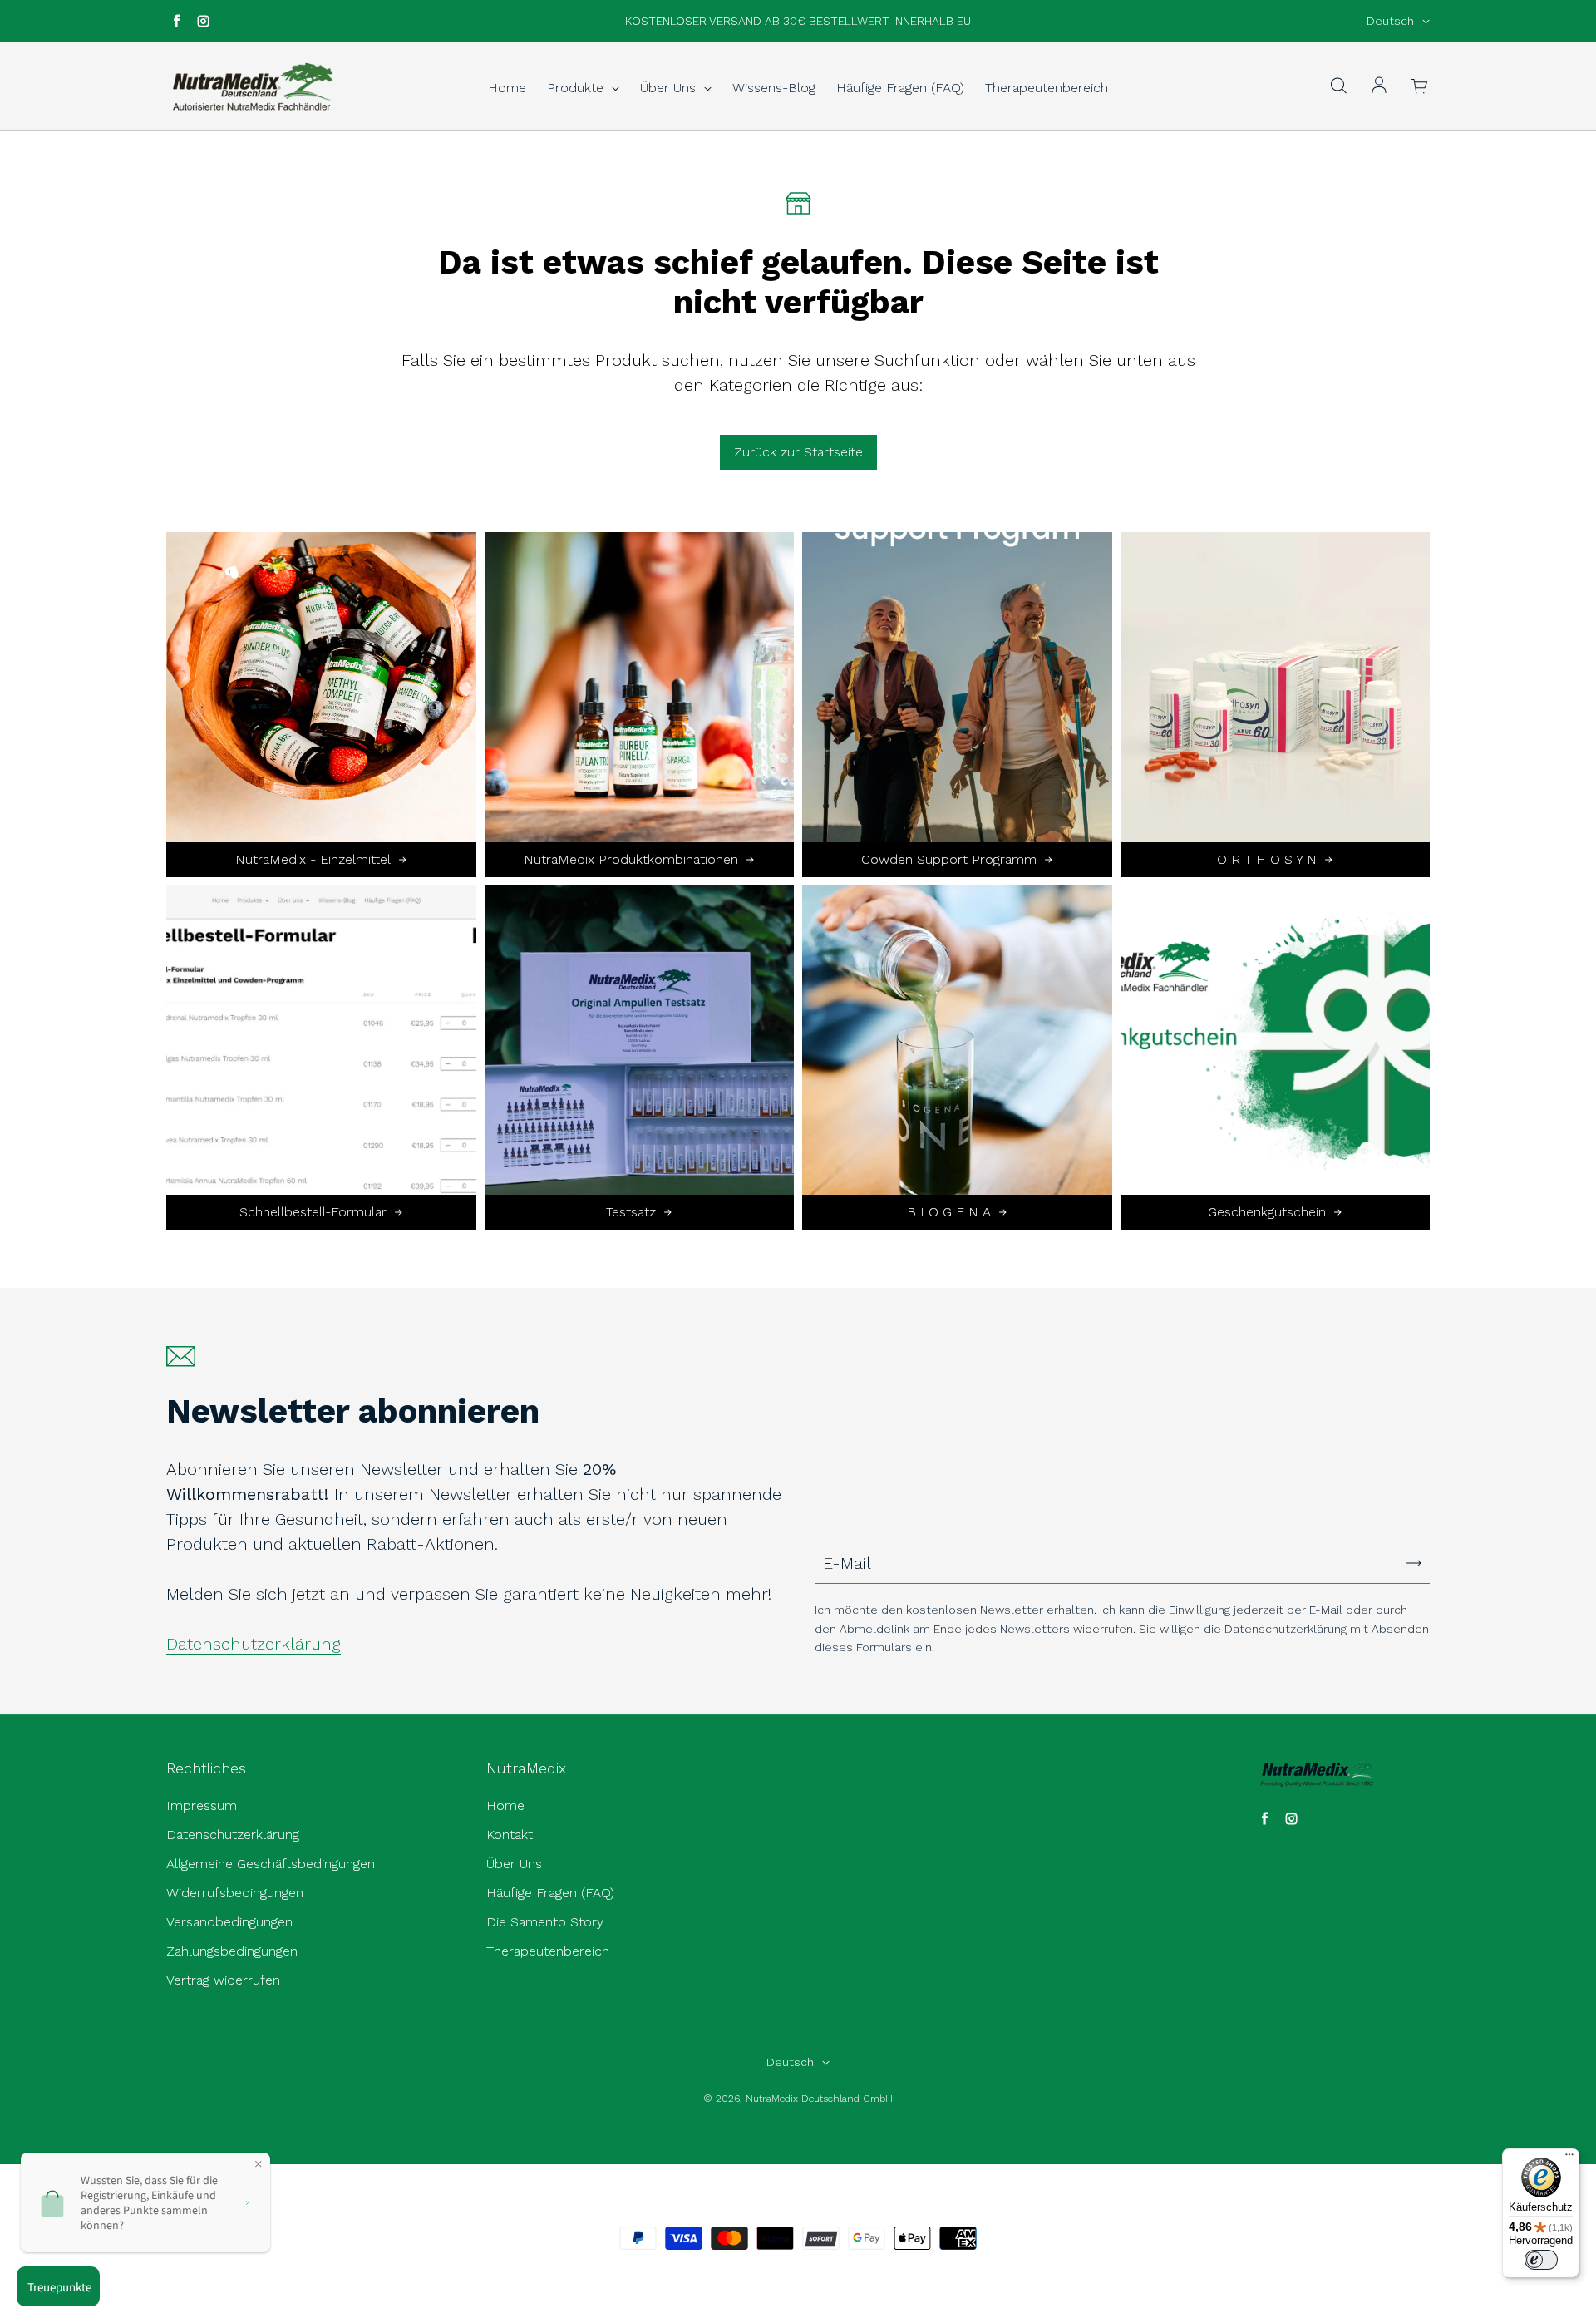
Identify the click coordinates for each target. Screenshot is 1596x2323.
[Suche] (1338, 86)
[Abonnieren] (1414, 1563)
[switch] (1541, 2260)
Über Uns (670, 88)
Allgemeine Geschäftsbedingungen (271, 1864)
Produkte (577, 88)
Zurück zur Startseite (798, 452)
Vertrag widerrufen (223, 1980)
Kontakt (510, 1835)
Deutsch (1390, 21)
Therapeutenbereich (1047, 88)
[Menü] (1569, 2158)
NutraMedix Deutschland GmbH (819, 2099)
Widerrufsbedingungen (235, 1893)
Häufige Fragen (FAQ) (900, 88)
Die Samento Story (545, 1922)
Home (507, 88)
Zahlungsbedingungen (232, 1951)
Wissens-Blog (774, 88)
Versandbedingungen (229, 1922)
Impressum (202, 1805)
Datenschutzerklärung (254, 1644)
